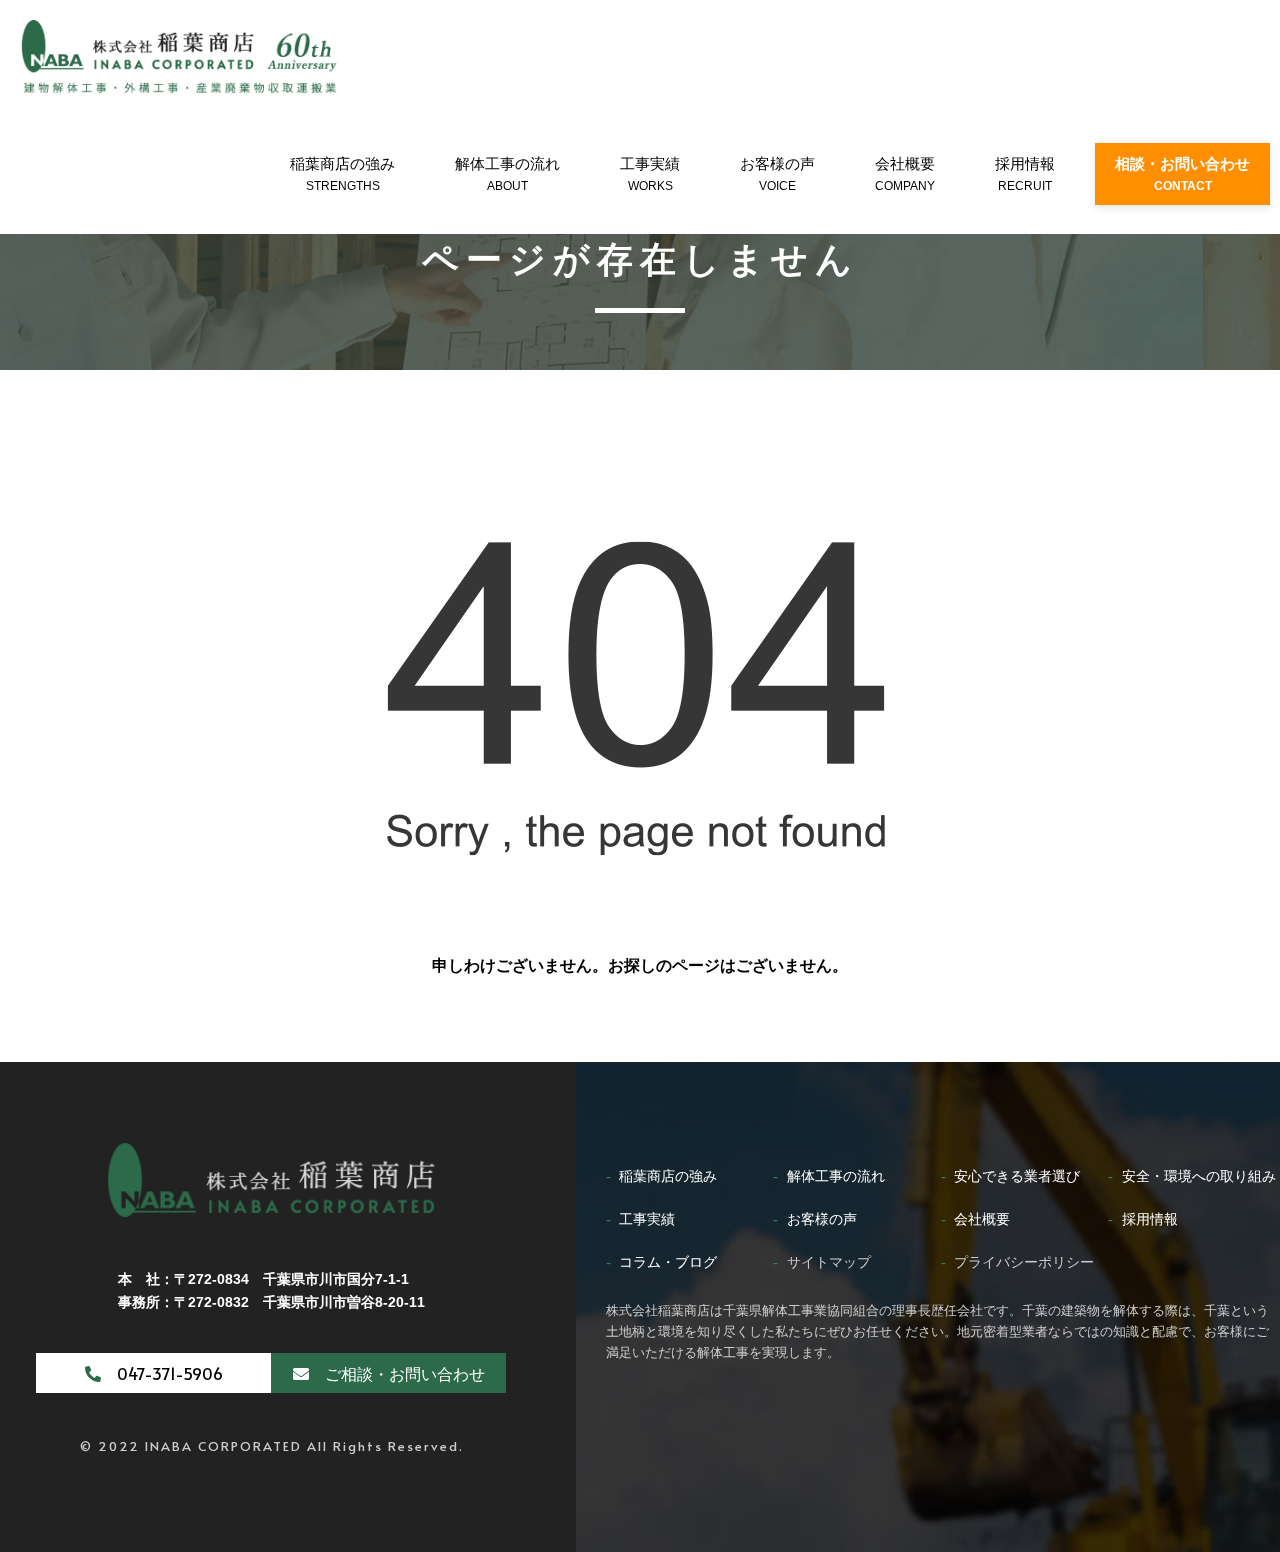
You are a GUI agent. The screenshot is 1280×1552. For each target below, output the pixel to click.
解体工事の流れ (507, 174)
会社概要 (905, 174)
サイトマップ (829, 1262)
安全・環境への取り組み (1199, 1176)
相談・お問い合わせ (1182, 174)
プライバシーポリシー (1024, 1262)
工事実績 (650, 174)
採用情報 (1025, 174)
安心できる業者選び (1017, 1176)
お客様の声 (777, 174)
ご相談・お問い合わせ (397, 1373)
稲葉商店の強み (342, 174)
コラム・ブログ (668, 1262)
